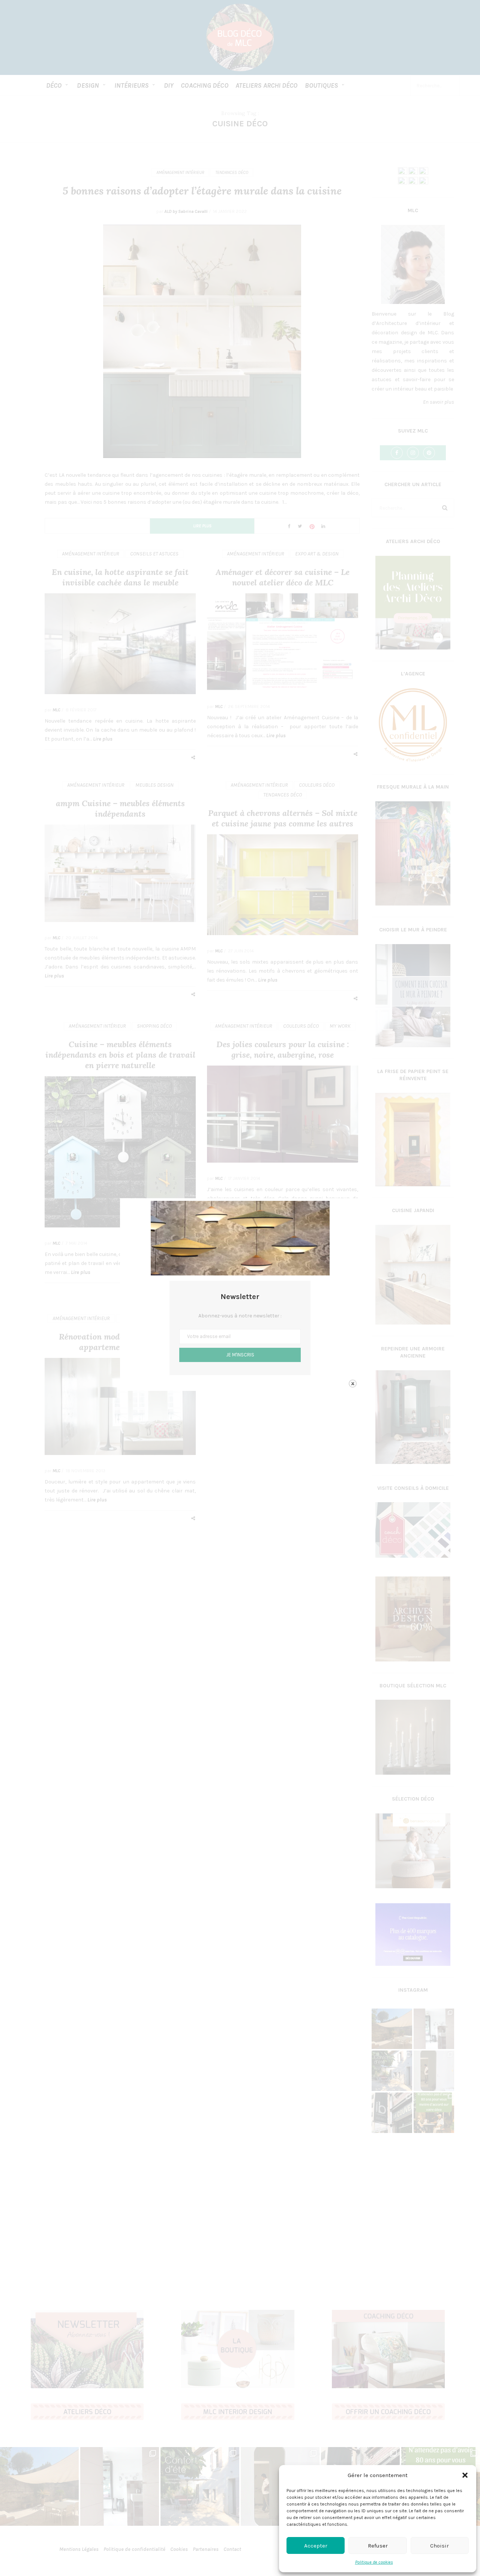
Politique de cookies (374, 2562)
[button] (465, 2475)
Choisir (439, 2546)
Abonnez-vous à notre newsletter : (240, 1316)
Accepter (316, 2546)
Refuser (378, 2546)
